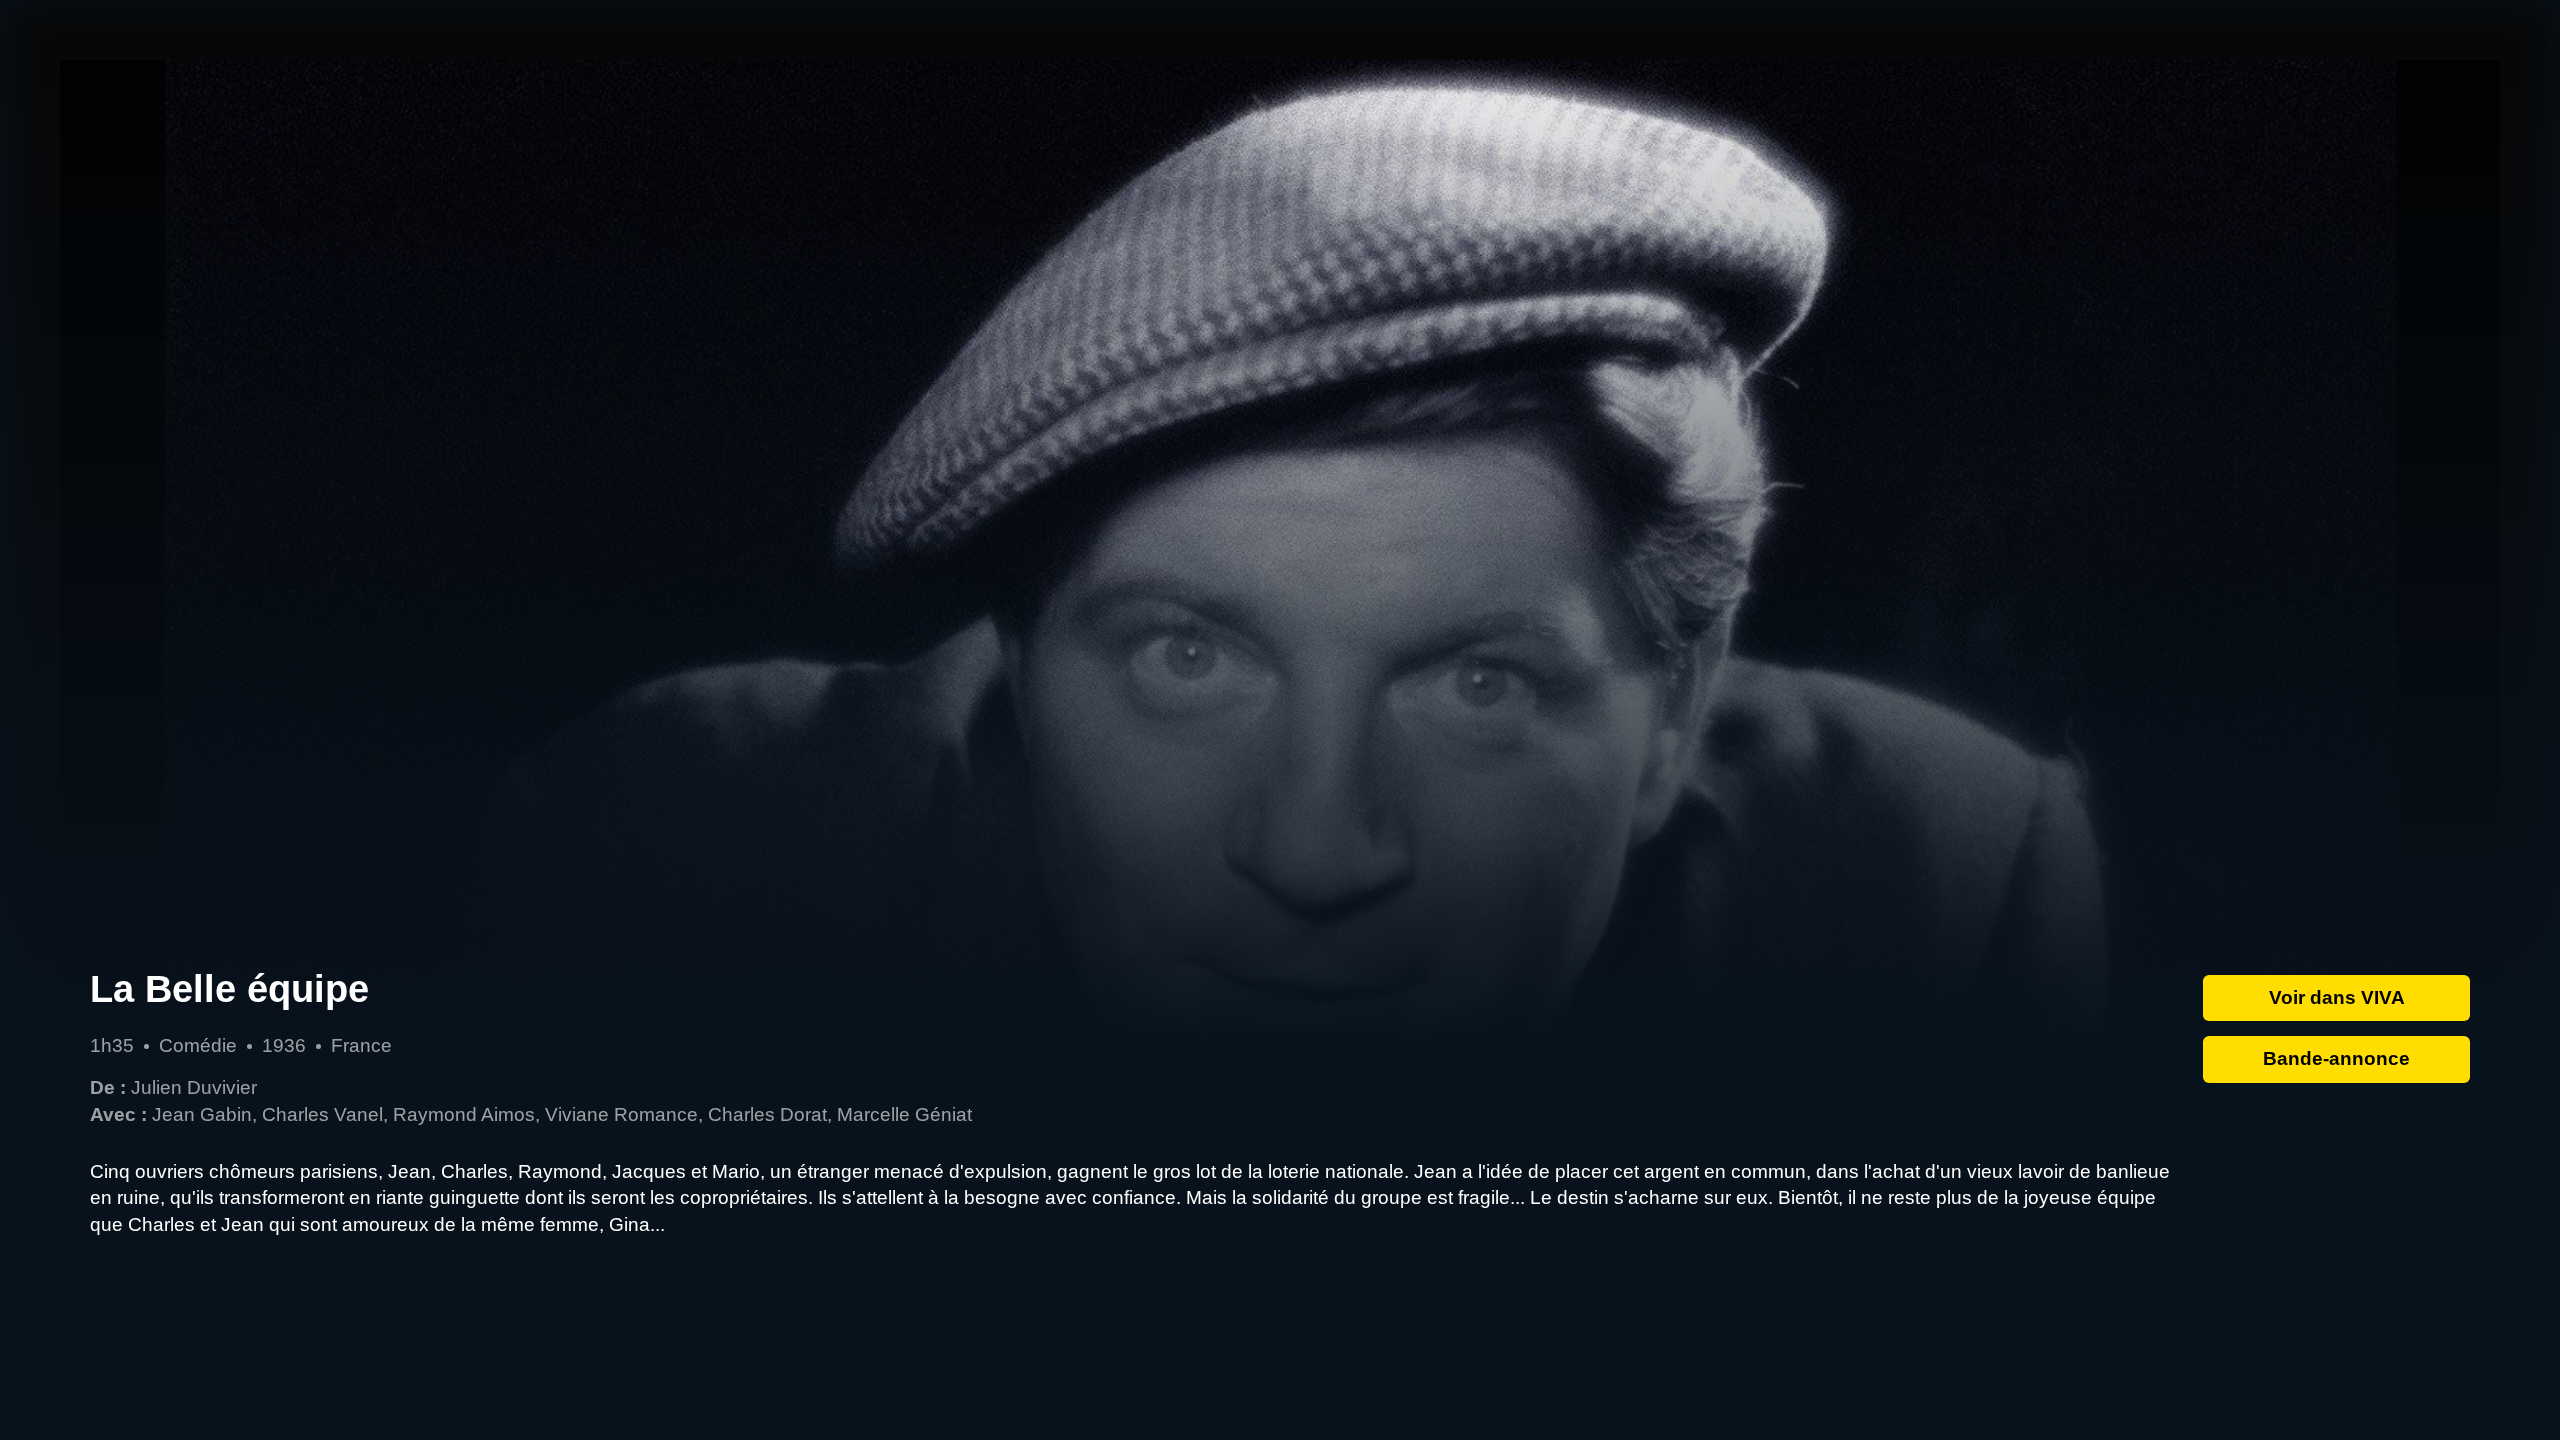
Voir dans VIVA (2337, 997)
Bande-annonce (2336, 1058)
